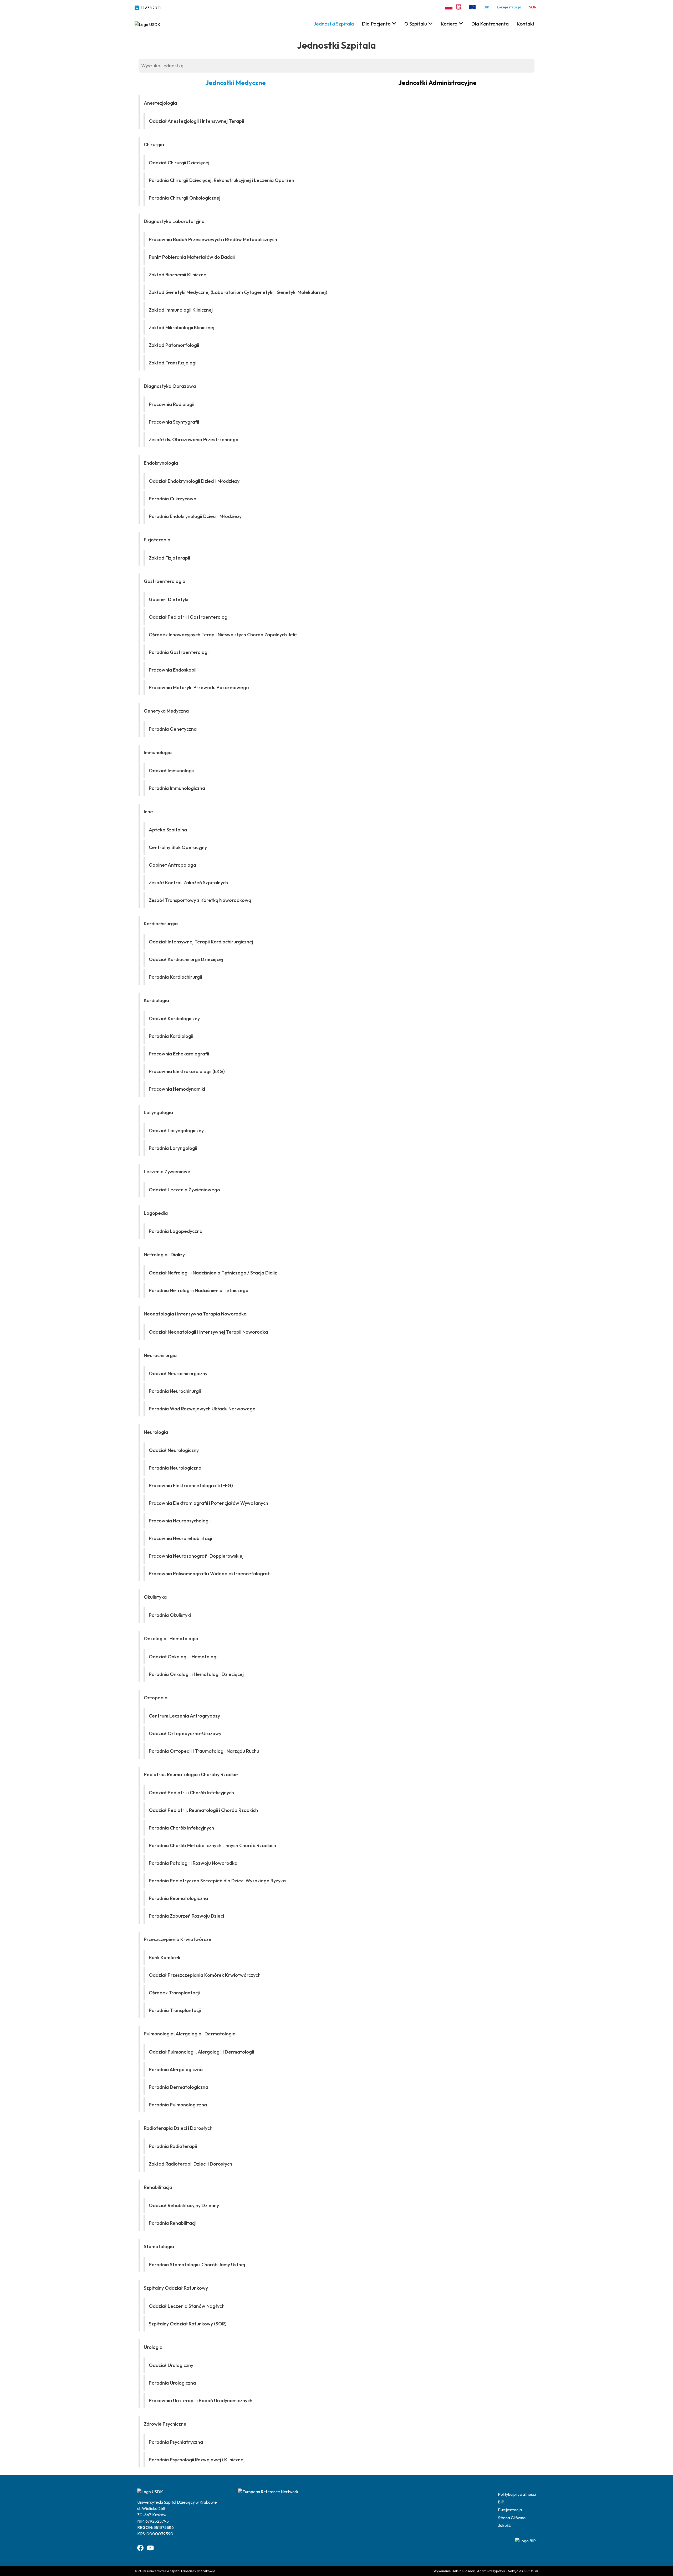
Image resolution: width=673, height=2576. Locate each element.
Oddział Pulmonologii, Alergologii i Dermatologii (201, 2052)
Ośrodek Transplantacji (174, 1993)
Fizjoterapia (157, 540)
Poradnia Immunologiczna (177, 788)
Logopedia (156, 1213)
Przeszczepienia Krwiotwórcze (178, 1939)
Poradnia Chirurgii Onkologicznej (185, 198)
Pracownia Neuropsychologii (180, 1521)
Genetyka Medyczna (166, 711)
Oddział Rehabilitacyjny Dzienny (184, 2205)
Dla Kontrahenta (490, 24)
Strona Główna (512, 2518)
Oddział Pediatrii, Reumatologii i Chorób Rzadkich (203, 1810)
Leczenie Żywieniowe (167, 1172)
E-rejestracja (509, 7)
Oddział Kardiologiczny (174, 1018)
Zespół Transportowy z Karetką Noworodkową (200, 900)
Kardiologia (156, 1000)
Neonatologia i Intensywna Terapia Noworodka (195, 1314)
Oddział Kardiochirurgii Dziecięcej (186, 959)
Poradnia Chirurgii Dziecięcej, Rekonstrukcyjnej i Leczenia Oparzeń (221, 180)
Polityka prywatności (517, 2494)
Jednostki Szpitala (334, 24)
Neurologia (156, 1432)
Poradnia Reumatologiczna (178, 1898)
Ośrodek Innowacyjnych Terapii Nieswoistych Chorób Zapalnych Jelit (223, 635)
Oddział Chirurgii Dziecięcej (179, 163)
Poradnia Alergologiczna (176, 2069)
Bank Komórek (165, 1957)
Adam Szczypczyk (491, 2571)
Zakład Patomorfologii (174, 345)
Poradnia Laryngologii (173, 1148)
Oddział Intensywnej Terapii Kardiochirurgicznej (201, 942)
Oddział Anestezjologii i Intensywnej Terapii (196, 121)
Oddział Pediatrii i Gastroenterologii (189, 617)
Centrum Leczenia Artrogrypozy (184, 1716)
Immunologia (158, 752)
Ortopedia (156, 1698)
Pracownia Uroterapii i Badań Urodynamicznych (201, 2400)
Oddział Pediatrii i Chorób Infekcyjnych (191, 1793)
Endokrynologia (161, 463)
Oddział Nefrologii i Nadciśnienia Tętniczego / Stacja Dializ (213, 1273)
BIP (486, 7)
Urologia (153, 2347)
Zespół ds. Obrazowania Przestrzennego (194, 440)
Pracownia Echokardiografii (179, 1054)
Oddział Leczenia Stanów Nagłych (187, 2306)
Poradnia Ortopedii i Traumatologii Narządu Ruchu (204, 1751)
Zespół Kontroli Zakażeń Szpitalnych (188, 883)
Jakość (504, 2525)
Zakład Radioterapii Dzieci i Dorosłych (190, 2164)
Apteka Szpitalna (168, 830)
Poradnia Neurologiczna (175, 1468)
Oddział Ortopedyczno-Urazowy (185, 1733)
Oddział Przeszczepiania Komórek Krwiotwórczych (205, 1975)
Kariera (449, 24)
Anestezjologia (160, 103)
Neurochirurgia (160, 1355)
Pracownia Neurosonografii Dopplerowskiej (196, 1556)
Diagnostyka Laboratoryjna (174, 221)
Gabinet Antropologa (172, 865)
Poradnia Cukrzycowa (173, 499)
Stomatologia (159, 2246)
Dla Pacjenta (376, 24)
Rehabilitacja (158, 2187)
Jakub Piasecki (464, 2571)
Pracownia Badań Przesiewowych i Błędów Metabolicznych (213, 239)
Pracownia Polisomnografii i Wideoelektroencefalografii (210, 1574)
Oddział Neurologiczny (174, 1450)
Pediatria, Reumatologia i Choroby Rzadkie (191, 1774)
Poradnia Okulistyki (170, 1615)
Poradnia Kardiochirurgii (175, 977)
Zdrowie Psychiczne (165, 2424)
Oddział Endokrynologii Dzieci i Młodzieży (194, 481)
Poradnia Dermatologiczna (179, 2087)
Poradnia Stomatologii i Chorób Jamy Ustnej (197, 2265)
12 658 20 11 (151, 8)
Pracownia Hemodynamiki (177, 1089)
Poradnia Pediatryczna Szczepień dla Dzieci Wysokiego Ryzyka (217, 1881)
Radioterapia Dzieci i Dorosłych (178, 2128)
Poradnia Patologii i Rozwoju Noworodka (193, 1863)
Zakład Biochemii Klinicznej (178, 275)
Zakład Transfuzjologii (173, 363)
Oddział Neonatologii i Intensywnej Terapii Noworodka (208, 1332)
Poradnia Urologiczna (172, 2383)
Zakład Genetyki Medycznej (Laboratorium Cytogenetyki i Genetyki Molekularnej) (238, 292)
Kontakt (526, 24)
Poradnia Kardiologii (171, 1036)
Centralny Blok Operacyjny (178, 847)
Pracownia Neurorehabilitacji (180, 1538)
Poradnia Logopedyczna (176, 1231)
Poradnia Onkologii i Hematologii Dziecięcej (196, 1674)
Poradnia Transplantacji (175, 2010)
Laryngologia (158, 1112)
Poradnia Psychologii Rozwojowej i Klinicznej (197, 2460)
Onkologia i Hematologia (171, 1638)
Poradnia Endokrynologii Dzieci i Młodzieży (195, 516)
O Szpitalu (416, 24)
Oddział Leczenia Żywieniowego (184, 1190)
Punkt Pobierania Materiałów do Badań (192, 257)
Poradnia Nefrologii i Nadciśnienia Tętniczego (199, 1290)
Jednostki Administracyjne (437, 83)
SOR (533, 7)
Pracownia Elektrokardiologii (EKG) (187, 1071)
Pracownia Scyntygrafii (174, 422)
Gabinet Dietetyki (169, 599)
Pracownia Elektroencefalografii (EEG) (191, 1485)
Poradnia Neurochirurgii (175, 1391)
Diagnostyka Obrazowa (170, 386)
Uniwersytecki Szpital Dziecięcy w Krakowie (181, 2571)
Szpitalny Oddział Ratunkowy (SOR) (188, 2324)
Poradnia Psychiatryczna (176, 2442)
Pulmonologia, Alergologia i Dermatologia (190, 2034)
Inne (148, 812)
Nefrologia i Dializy (164, 1255)
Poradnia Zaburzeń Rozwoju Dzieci (186, 1916)
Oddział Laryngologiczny (176, 1131)
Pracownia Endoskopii (173, 670)
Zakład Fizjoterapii (169, 558)
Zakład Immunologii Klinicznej (181, 310)
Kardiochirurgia (161, 924)
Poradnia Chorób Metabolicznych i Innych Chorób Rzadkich (212, 1845)
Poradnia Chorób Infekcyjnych (181, 1828)
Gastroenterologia (165, 581)
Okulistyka (155, 1597)
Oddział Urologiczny (171, 2365)
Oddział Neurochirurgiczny (178, 1373)
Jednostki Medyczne (236, 83)
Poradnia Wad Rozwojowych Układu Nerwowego (202, 1409)
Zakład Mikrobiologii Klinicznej (182, 327)
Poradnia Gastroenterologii (179, 652)
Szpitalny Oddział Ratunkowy (176, 2288)
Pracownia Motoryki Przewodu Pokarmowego (199, 687)
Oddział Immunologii (171, 771)
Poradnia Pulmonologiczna (178, 2105)
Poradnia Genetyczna (173, 729)
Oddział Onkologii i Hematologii (184, 1657)
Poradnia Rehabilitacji (173, 2223)
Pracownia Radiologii (172, 404)
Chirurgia (154, 144)
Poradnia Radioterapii (173, 2146)
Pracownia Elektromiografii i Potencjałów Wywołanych (208, 1503)
